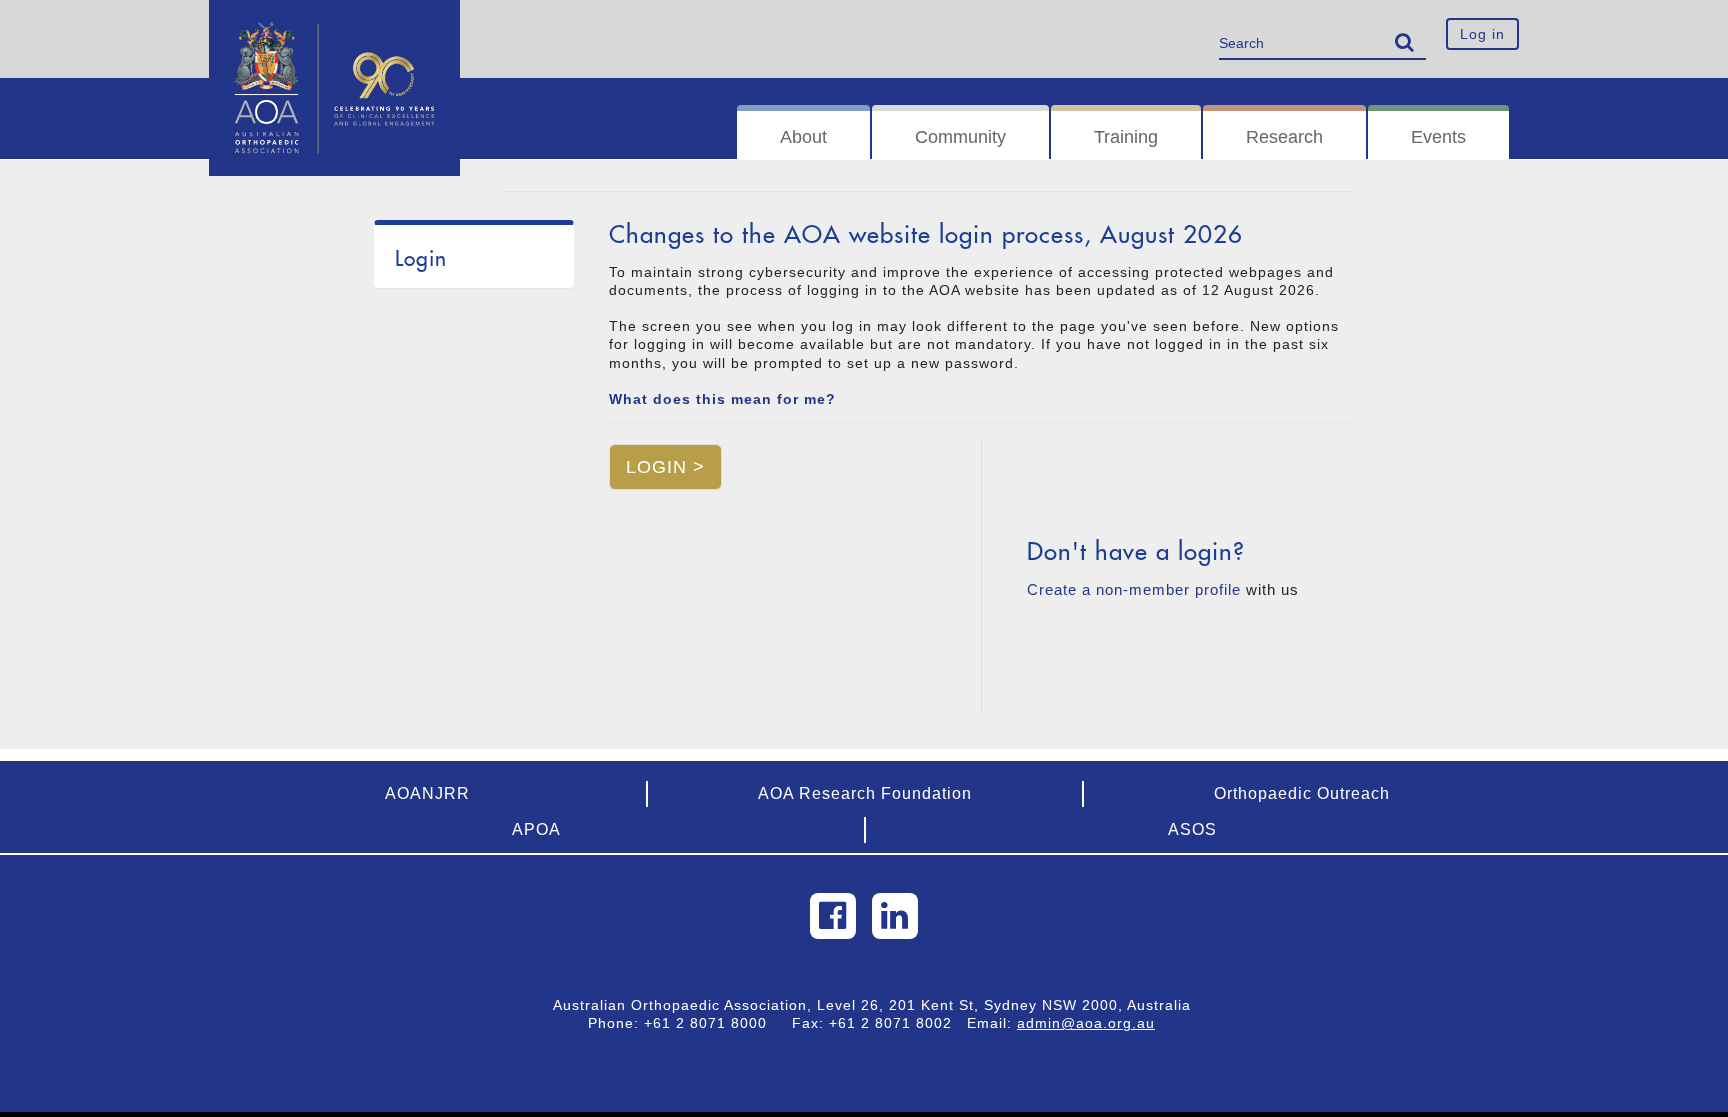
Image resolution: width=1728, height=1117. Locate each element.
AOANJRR (427, 793)
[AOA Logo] (334, 25)
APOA (536, 829)
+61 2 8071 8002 (898, 1023)
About (803, 137)
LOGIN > (665, 467)
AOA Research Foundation (865, 793)
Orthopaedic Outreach (1302, 793)
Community (960, 137)
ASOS (1192, 829)
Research (1284, 137)
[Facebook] (833, 916)
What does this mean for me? (722, 399)
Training (1126, 137)
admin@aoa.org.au (1086, 1023)
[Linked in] (895, 916)
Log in (1482, 34)
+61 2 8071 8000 (713, 1023)
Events (1438, 137)
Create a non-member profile (1134, 589)
